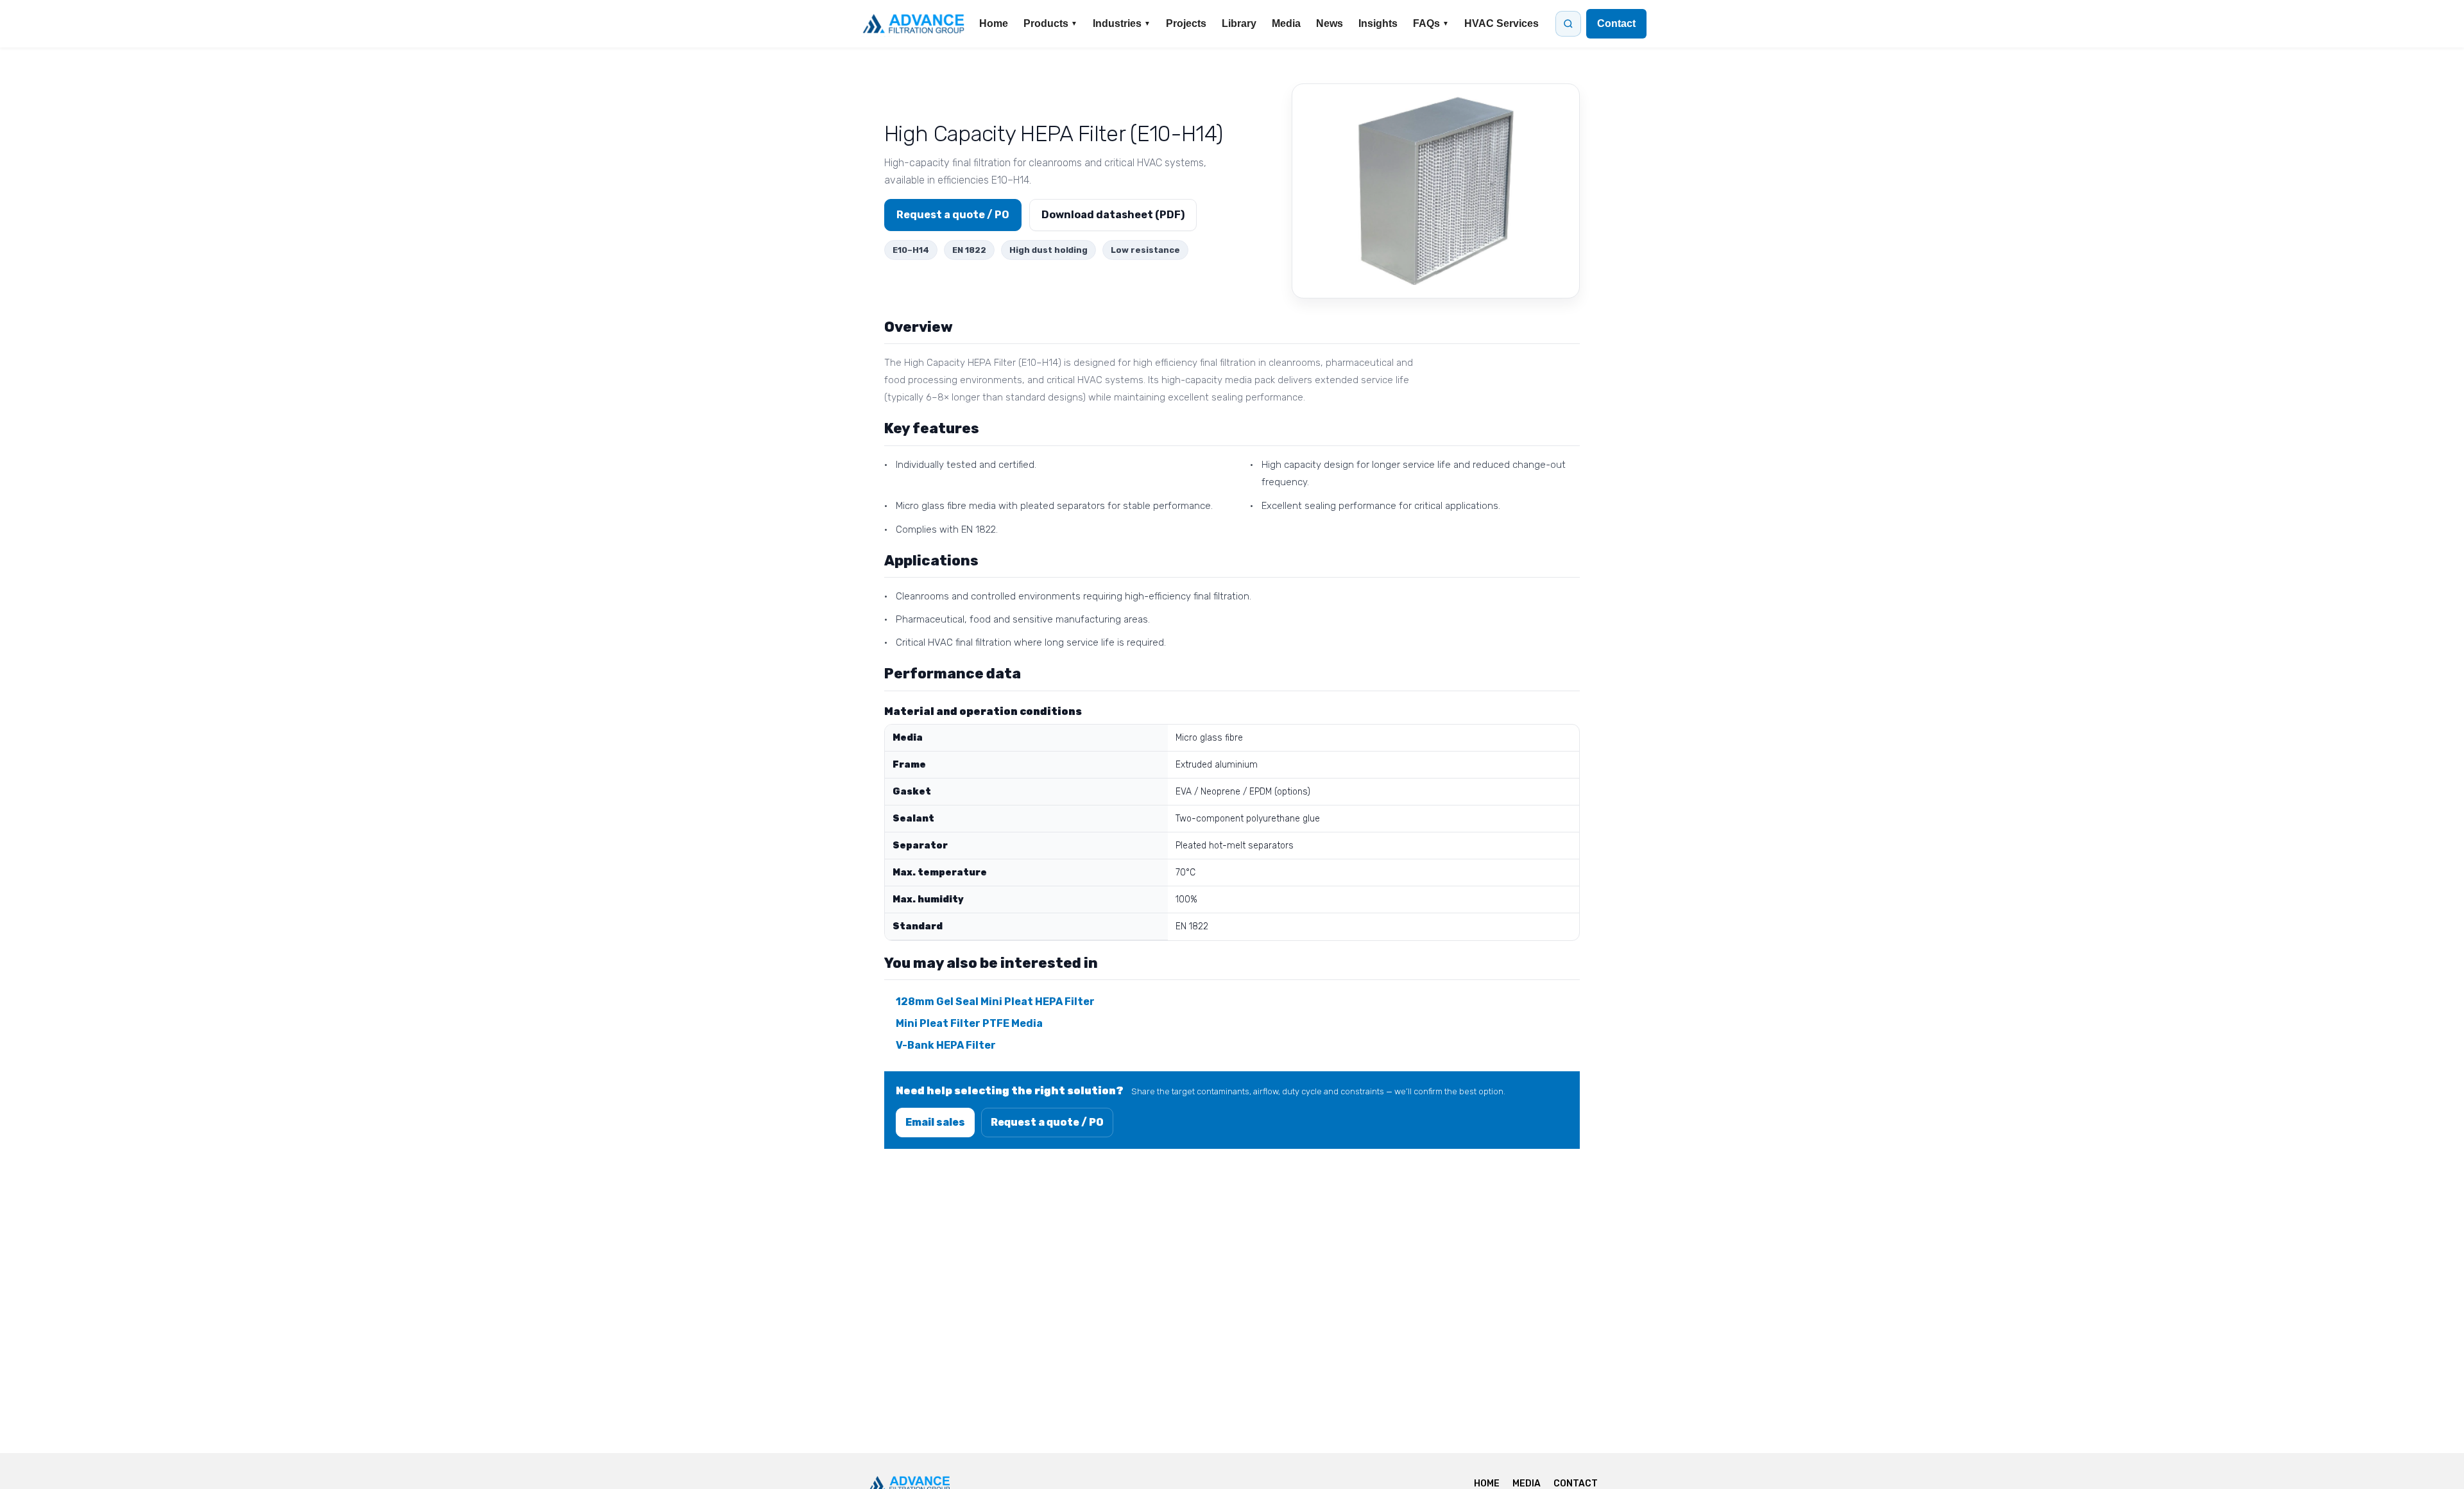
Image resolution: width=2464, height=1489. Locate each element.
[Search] (1568, 24)
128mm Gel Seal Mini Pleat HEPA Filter (995, 1002)
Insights (1378, 23)
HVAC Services (1502, 23)
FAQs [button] (1431, 23)
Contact (1616, 23)
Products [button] (1050, 23)
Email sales (935, 1122)
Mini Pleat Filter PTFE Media (969, 1023)
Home (994, 23)
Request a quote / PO (953, 215)
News (1330, 23)
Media (1286, 23)
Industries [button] (1122, 23)
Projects (1186, 23)
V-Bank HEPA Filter (946, 1045)
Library (1239, 23)
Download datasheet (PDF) (1113, 215)
